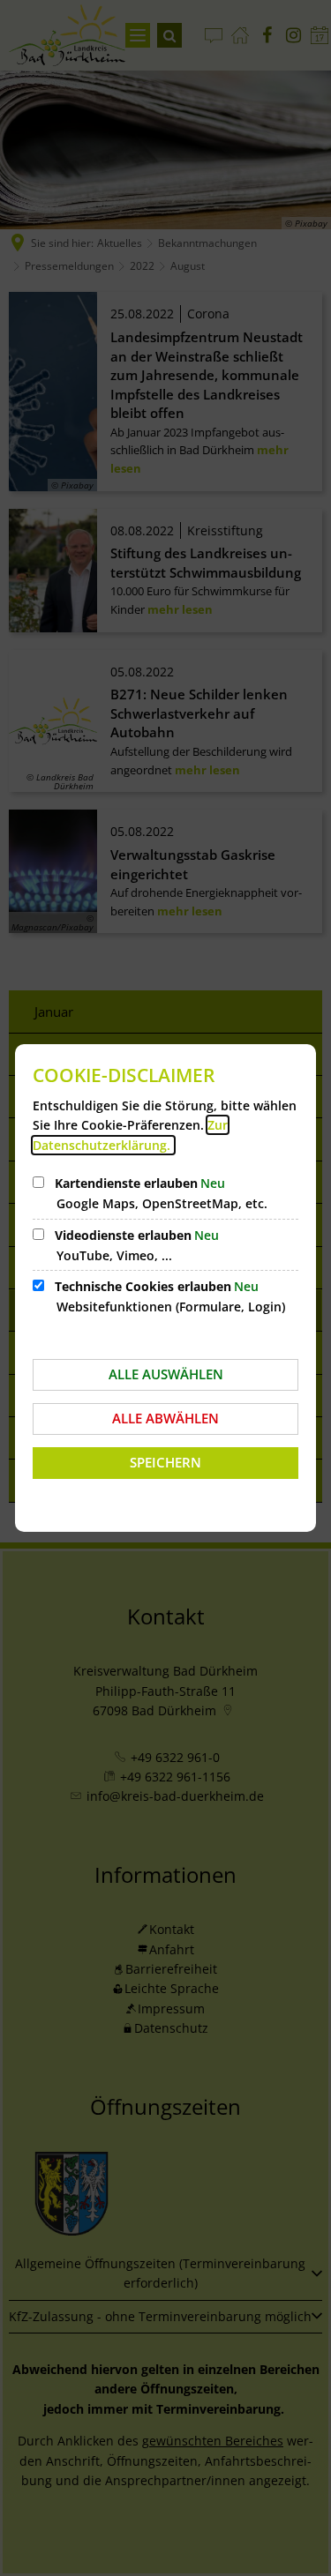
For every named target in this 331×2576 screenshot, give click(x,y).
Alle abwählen (165, 1418)
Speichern (165, 1462)
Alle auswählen (166, 1374)
